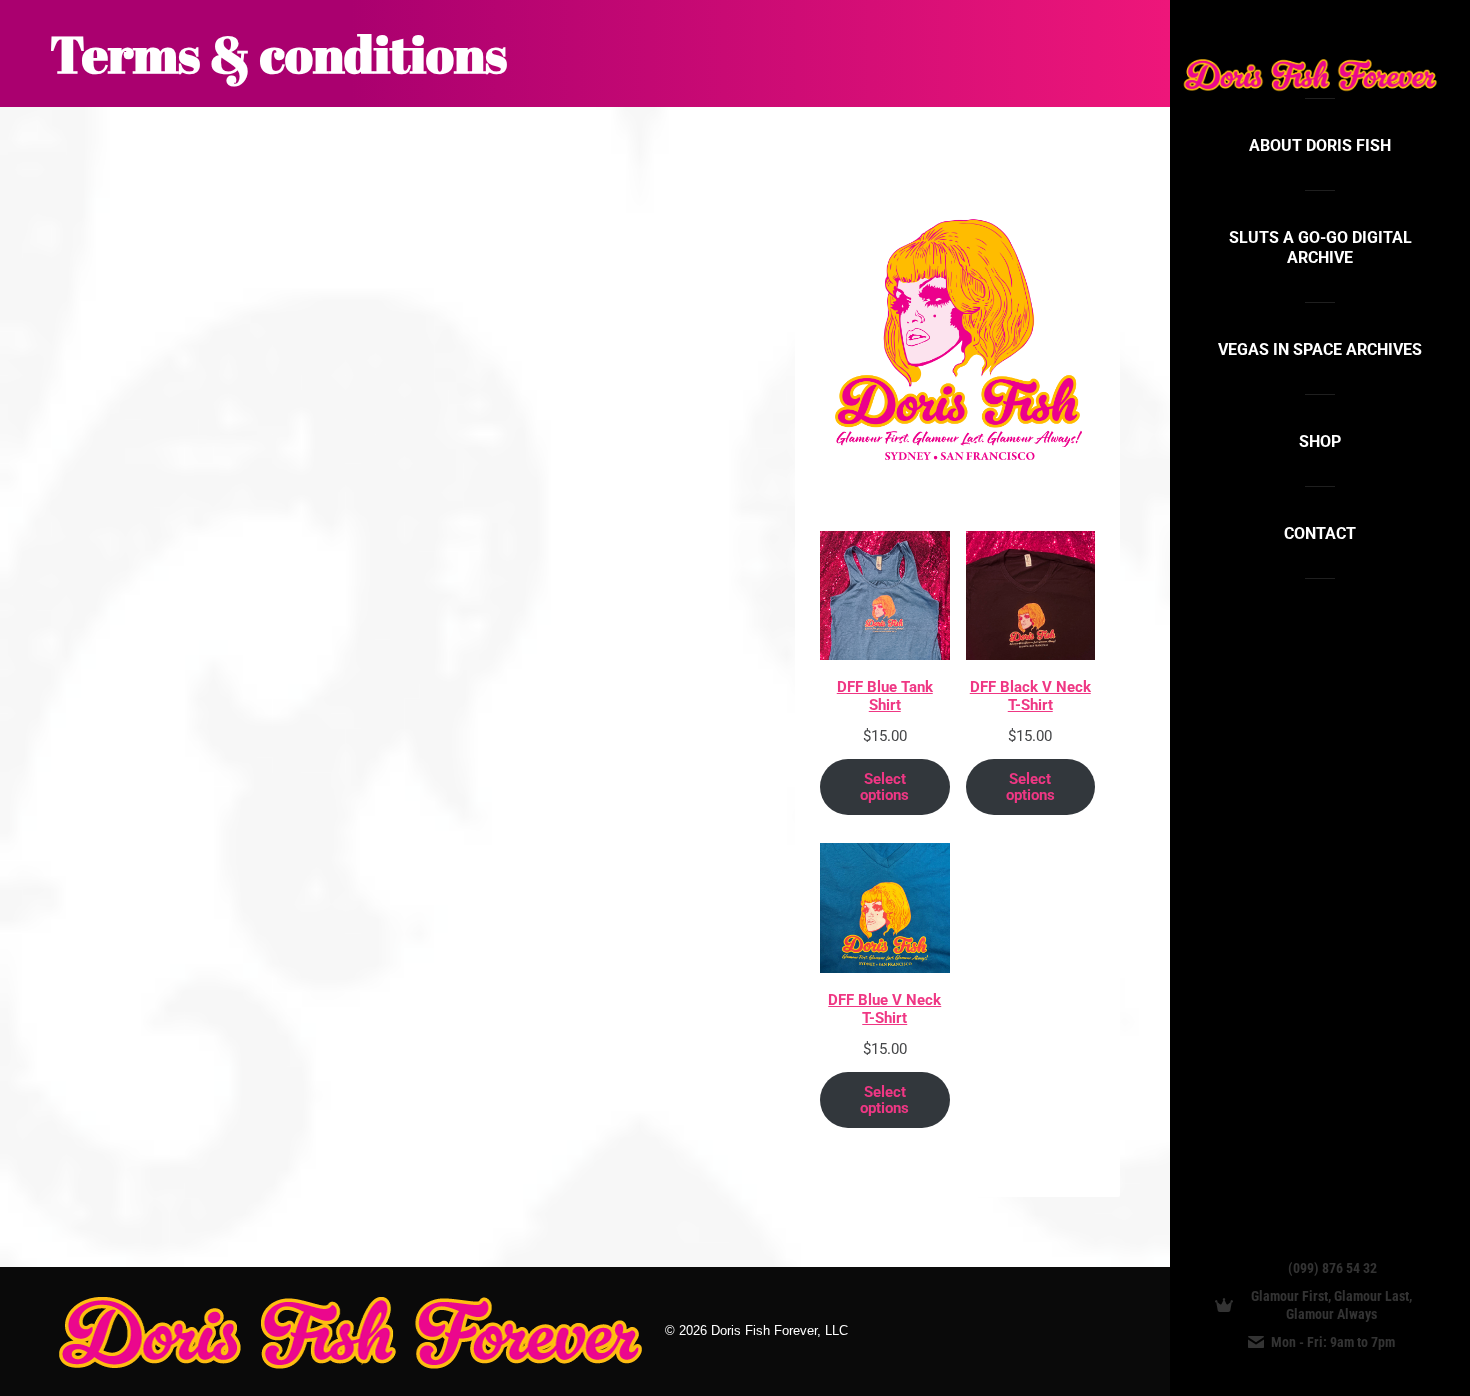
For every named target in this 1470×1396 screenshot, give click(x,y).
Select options (884, 787)
